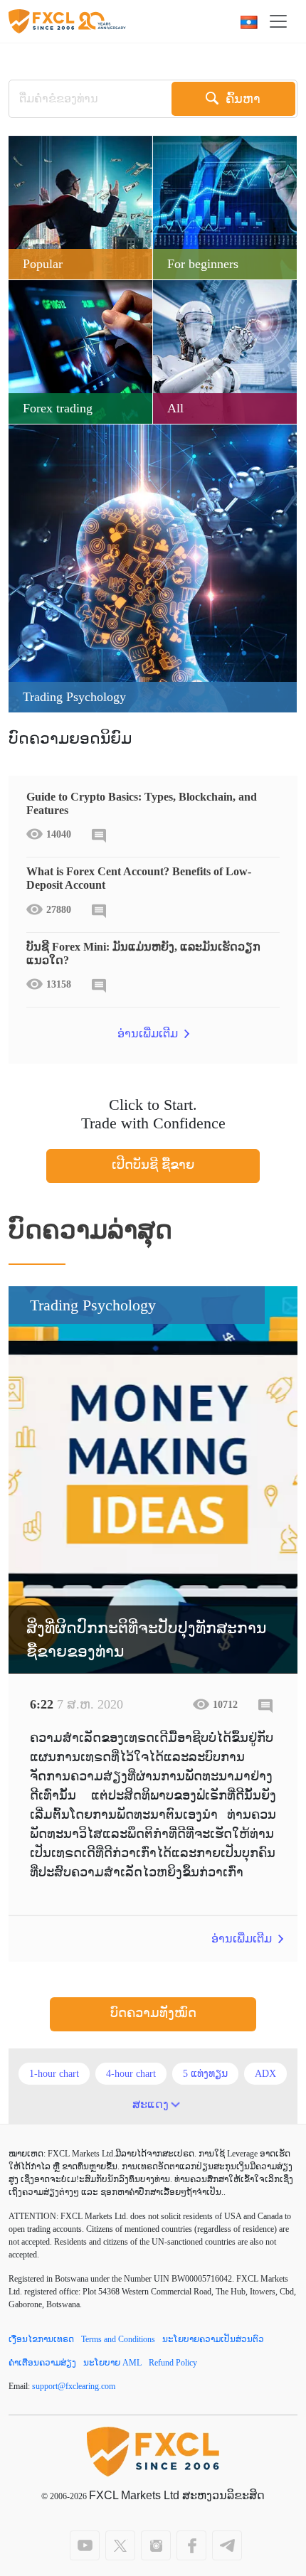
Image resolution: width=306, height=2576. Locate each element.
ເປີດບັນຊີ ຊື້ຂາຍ (153, 1165)
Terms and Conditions (118, 2339)
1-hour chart (54, 2074)
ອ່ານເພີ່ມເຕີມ (149, 1033)
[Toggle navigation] (283, 21)
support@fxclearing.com (74, 2386)
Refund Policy (173, 2363)
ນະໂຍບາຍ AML (112, 2363)
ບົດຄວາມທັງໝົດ (153, 2013)
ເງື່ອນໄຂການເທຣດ (41, 2339)
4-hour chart (131, 2074)
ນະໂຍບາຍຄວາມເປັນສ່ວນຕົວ (213, 2339)
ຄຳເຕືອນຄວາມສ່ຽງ (42, 2363)
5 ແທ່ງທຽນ (205, 2074)
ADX (265, 2074)
